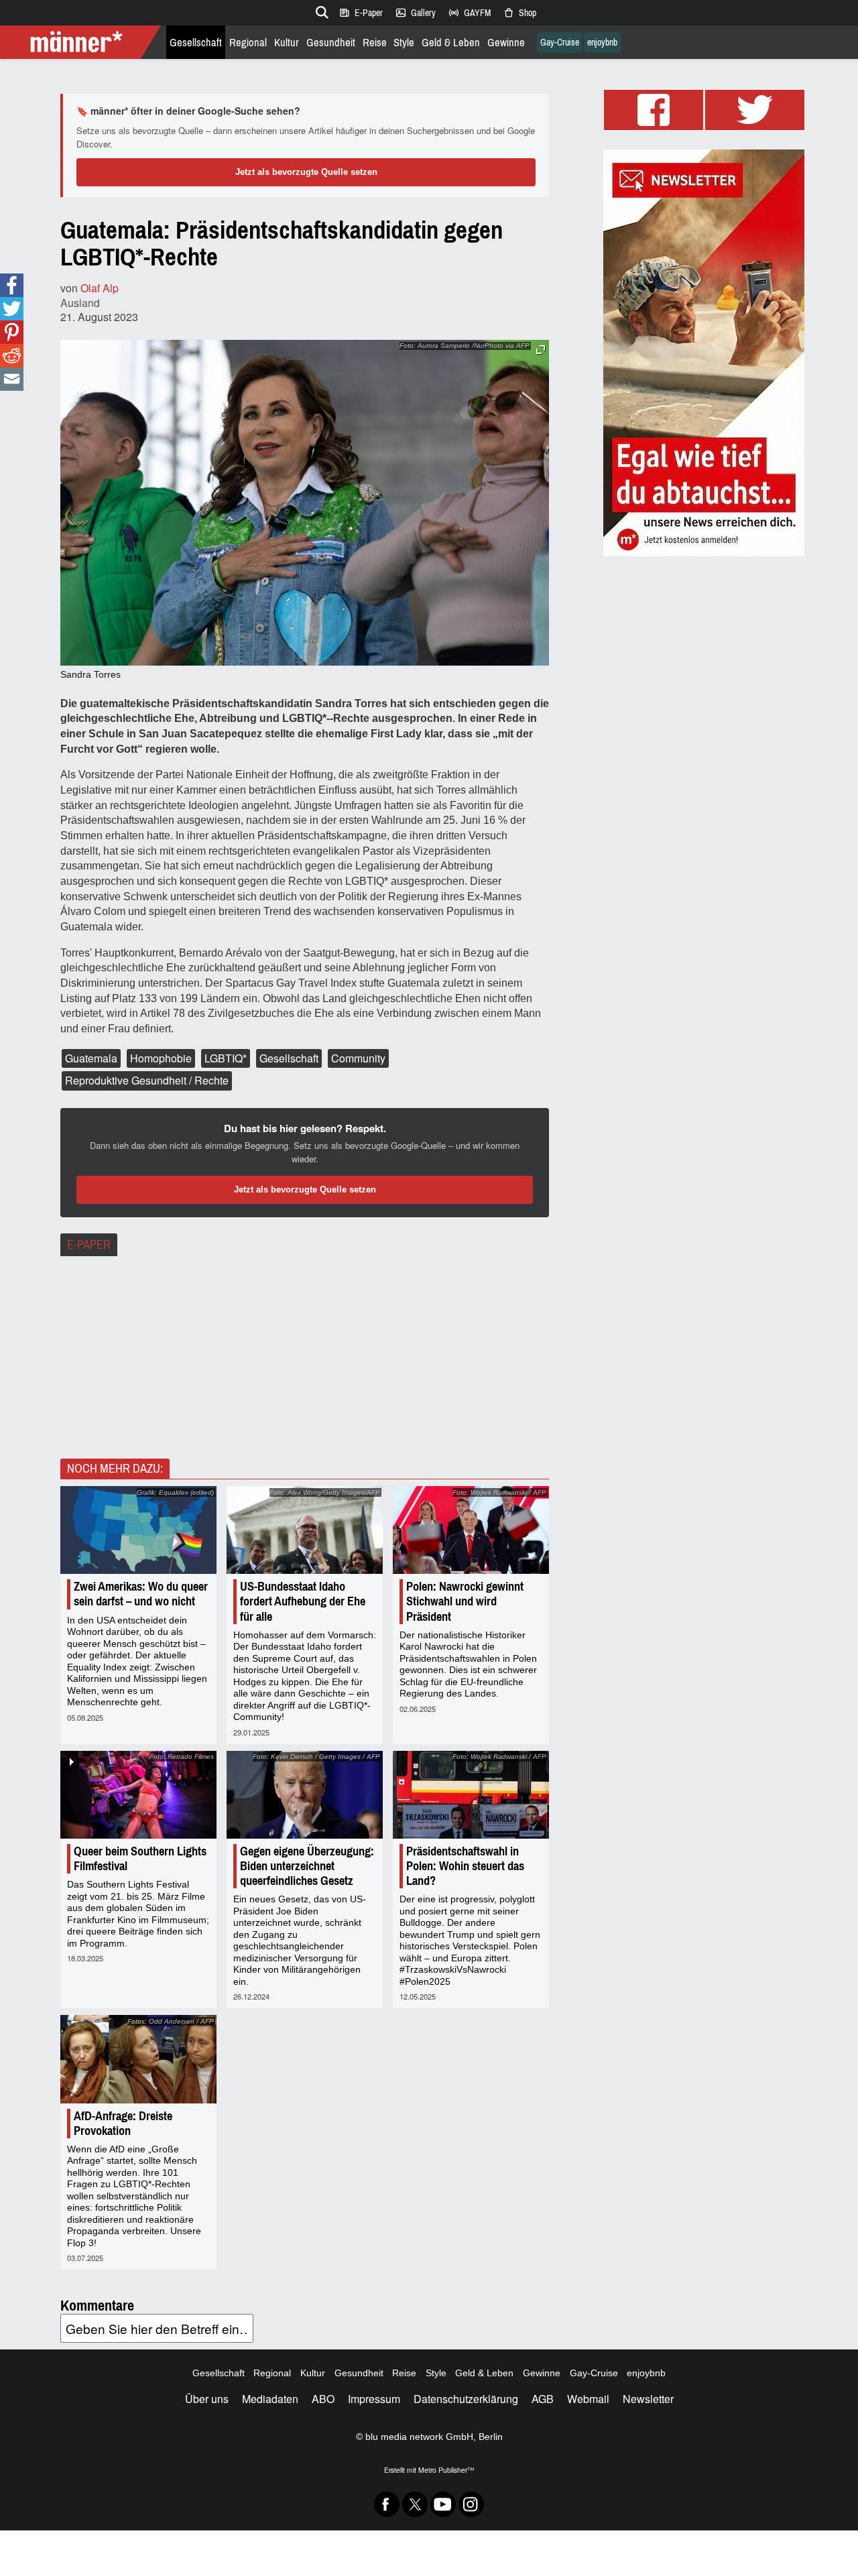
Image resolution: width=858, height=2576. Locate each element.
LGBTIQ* (226, 1058)
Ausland (80, 303)
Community (358, 1058)
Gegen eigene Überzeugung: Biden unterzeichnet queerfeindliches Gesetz (307, 1866)
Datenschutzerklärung (466, 2399)
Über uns (207, 2399)
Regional (248, 43)
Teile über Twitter (12, 309)
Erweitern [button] (541, 350)
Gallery (415, 13)
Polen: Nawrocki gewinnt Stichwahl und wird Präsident (465, 1601)
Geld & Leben (451, 43)
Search (320, 10)
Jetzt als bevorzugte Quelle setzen (306, 172)
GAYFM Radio (469, 13)
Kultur (287, 43)
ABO (323, 2399)
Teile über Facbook (12, 285)
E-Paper (361, 13)
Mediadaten (270, 2399)
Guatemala (91, 1058)
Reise (375, 43)
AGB (543, 2399)
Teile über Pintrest (12, 332)
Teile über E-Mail (11, 379)
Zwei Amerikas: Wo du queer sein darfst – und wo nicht (141, 1594)
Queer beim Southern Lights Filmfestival (140, 1859)
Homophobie (161, 1058)
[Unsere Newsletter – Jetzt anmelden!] (704, 353)
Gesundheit (331, 43)
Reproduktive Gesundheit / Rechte (147, 1080)
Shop (519, 13)
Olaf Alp (100, 288)
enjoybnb (602, 43)
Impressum (374, 2399)
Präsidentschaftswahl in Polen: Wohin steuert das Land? (465, 1866)
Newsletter (648, 2399)
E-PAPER (89, 1245)
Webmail (588, 2399)
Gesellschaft (196, 43)
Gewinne (506, 43)
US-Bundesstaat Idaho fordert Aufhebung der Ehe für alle (303, 1601)
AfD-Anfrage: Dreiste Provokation (123, 2124)
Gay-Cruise (560, 43)
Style (404, 43)
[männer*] (82, 42)
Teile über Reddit (12, 356)
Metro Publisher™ (446, 2470)
